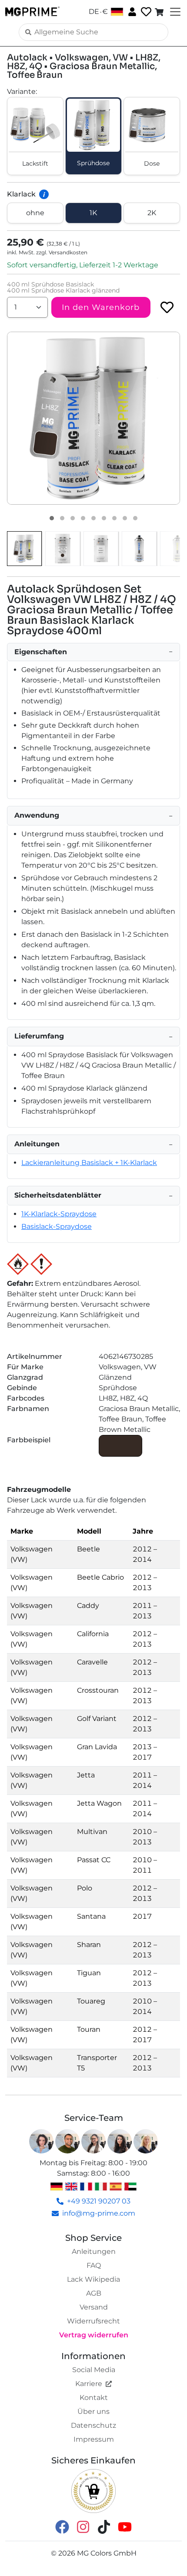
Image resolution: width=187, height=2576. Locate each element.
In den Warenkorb (101, 307)
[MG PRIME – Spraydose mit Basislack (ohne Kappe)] (139, 549)
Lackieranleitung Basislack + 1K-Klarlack (89, 1163)
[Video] (135, 518)
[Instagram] (83, 2526)
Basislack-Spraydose (57, 1226)
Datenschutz (93, 2425)
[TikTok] (104, 2526)
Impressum (94, 2439)
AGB (94, 2293)
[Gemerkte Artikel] (145, 12)
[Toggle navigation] (174, 12)
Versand (94, 2307)
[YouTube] (125, 2526)
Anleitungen (94, 2252)
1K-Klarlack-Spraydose (59, 1214)
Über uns (93, 2411)
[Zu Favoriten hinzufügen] (167, 307)
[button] (93, 418)
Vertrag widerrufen (94, 2335)
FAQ (94, 2265)
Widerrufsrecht (93, 2321)
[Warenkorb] (160, 12)
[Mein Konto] (131, 11)
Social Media (94, 2370)
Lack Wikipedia (93, 2279)
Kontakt (94, 2398)
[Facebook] (62, 2526)
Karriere (89, 2384)
